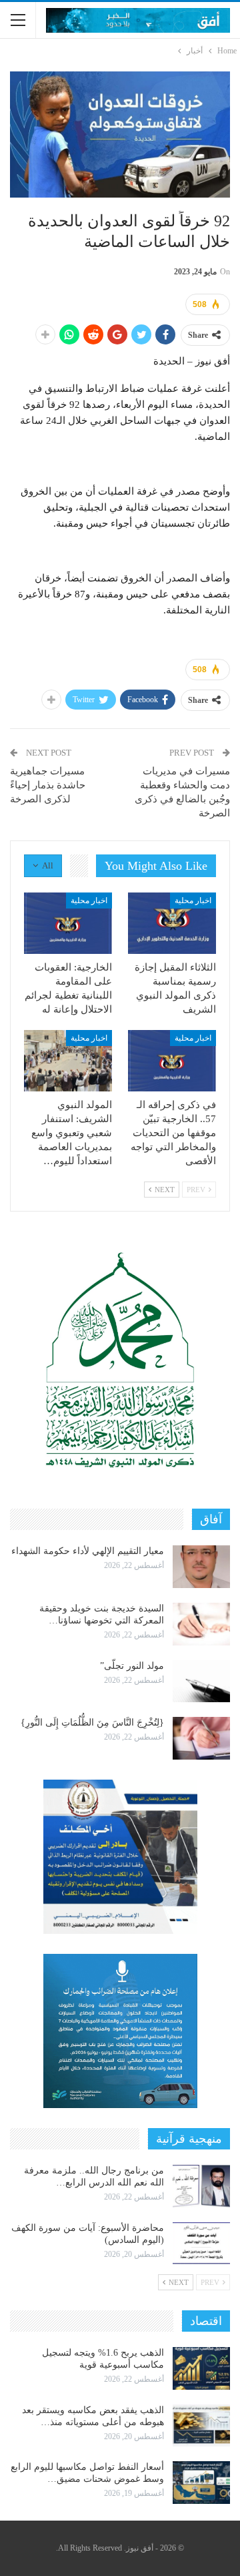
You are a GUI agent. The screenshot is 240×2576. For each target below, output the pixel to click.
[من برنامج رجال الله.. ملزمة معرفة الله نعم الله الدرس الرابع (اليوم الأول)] (201, 2186)
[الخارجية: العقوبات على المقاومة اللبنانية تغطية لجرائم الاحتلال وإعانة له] (68, 923)
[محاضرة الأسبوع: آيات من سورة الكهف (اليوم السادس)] (201, 2244)
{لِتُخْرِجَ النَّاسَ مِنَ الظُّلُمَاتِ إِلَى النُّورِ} (92, 1723)
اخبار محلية (193, 900)
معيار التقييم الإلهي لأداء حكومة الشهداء (88, 1551)
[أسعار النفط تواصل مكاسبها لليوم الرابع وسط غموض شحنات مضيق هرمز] (201, 2483)
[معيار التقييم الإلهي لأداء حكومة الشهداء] (201, 1567)
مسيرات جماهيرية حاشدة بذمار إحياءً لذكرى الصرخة (48, 785)
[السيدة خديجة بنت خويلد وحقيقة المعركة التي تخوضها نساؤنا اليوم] (201, 1624)
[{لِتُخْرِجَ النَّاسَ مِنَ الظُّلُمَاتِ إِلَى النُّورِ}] (201, 1738)
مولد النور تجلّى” (132, 1666)
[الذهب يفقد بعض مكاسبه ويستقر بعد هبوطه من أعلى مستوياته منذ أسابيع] (201, 2426)
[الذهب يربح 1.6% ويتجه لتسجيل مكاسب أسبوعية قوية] (201, 2368)
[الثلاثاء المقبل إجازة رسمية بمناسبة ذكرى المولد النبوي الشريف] (172, 923)
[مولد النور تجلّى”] (201, 1682)
